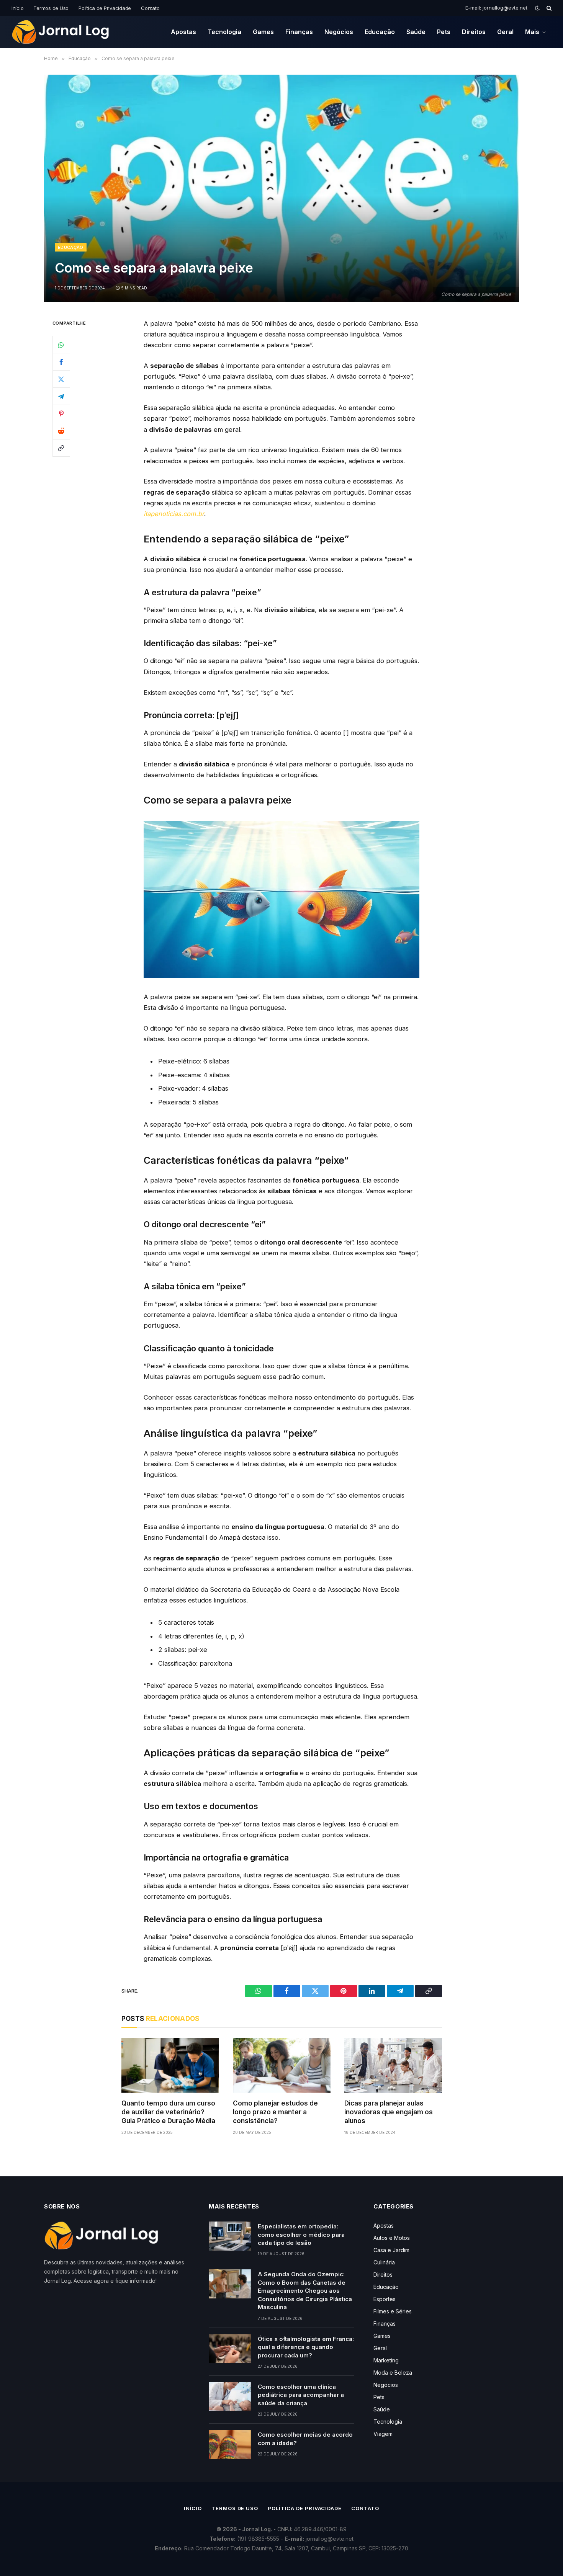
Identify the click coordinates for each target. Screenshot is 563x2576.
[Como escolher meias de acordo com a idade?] (230, 2444)
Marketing (386, 2360)
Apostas (183, 32)
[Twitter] (61, 379)
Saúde (416, 32)
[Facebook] (61, 362)
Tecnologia (224, 32)
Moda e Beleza (393, 2373)
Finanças (299, 32)
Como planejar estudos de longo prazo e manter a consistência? (275, 2112)
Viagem (383, 2434)
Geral (505, 32)
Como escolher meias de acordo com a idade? (305, 2439)
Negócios (339, 32)
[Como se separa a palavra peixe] (281, 188)
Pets (444, 32)
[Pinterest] (61, 413)
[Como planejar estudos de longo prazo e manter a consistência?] (282, 2065)
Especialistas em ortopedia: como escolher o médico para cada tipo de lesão (301, 2235)
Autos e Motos (392, 2238)
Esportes (385, 2299)
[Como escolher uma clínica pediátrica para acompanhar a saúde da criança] (230, 2396)
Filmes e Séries (393, 2311)
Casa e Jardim (391, 2250)
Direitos (474, 32)
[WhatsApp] (61, 345)
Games (263, 32)
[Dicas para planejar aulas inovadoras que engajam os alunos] (393, 2065)
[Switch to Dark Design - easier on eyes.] (537, 8)
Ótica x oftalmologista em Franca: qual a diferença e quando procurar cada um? (306, 2347)
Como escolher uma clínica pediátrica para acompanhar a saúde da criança (301, 2395)
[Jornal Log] (61, 32)
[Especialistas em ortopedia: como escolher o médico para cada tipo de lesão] (230, 2236)
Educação (380, 32)
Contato (150, 8)
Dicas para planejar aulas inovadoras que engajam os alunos (389, 2112)
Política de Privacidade (105, 8)
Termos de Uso (51, 8)
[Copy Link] (61, 448)
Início (17, 8)
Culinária (384, 2262)
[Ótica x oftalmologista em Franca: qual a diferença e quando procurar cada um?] (230, 2349)
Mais (532, 32)
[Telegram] (61, 396)
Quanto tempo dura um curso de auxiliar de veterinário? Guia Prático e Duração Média (168, 2112)
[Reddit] (61, 431)
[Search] (548, 8)
